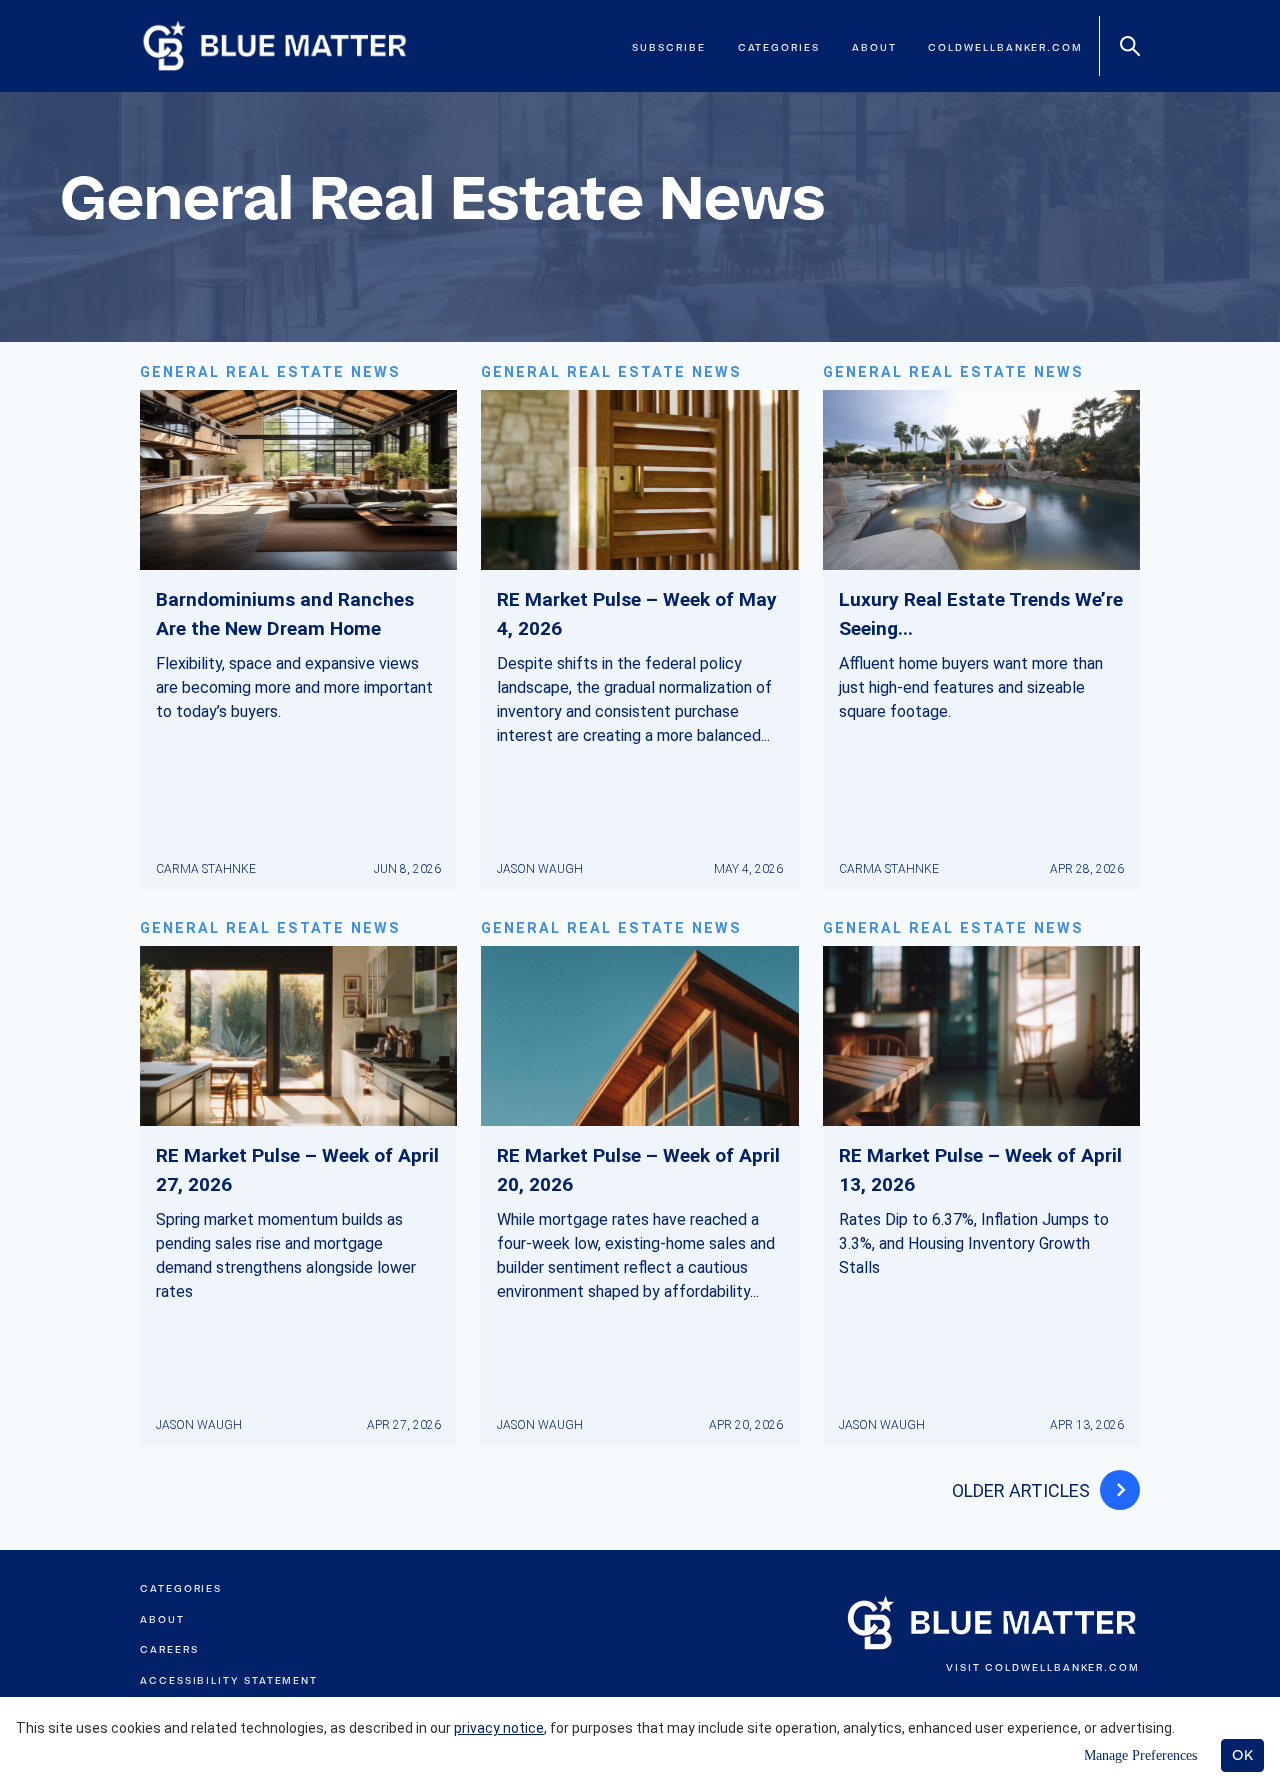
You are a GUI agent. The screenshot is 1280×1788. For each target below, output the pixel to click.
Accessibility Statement (229, 1680)
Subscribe (668, 47)
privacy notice (499, 1728)
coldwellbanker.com (1005, 47)
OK (1242, 1755)
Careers (169, 1649)
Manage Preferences (1140, 1755)
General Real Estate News (270, 372)
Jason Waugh (540, 869)
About (874, 47)
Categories (779, 47)
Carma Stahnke (206, 869)
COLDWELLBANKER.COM (1062, 1667)
